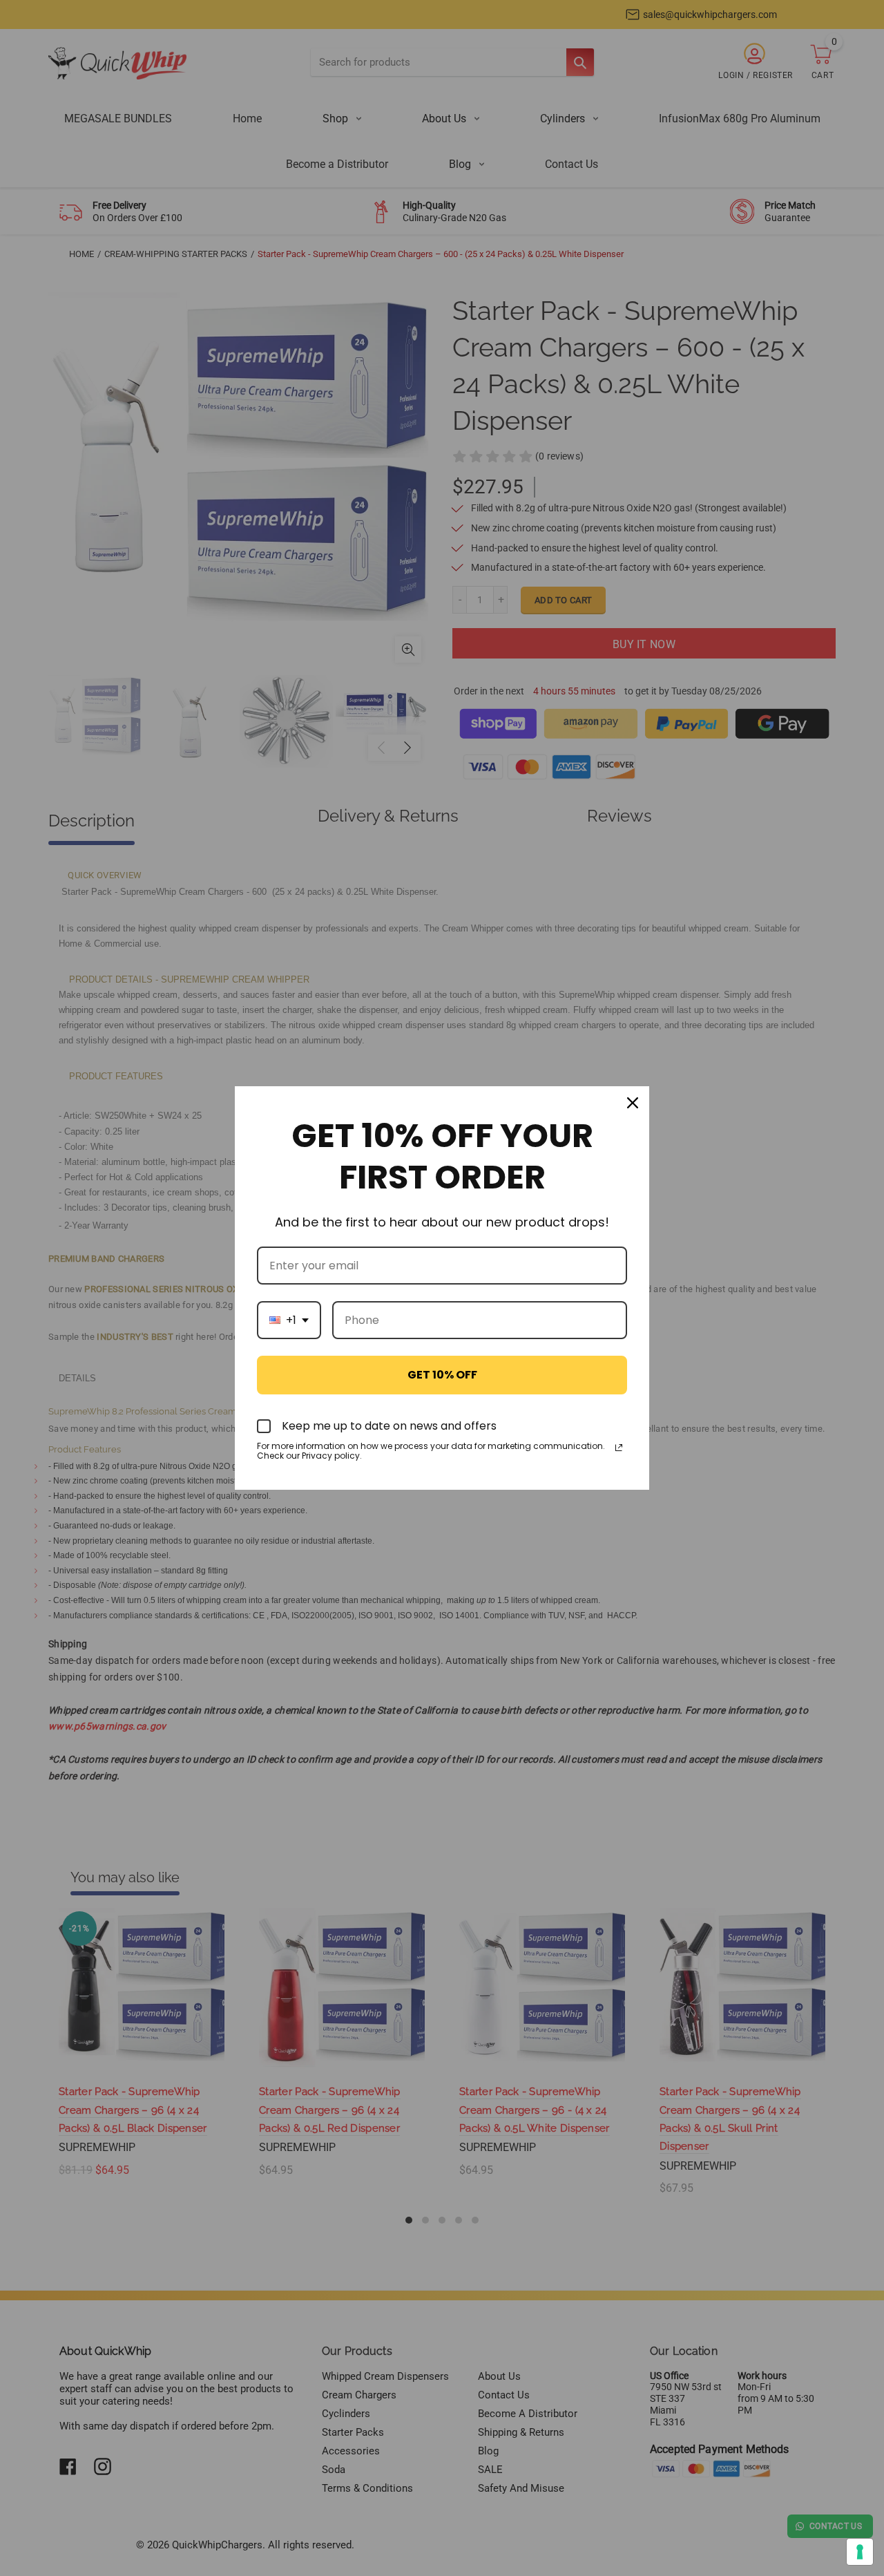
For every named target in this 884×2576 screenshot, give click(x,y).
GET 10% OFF (442, 1375)
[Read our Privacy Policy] (619, 1448)
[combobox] (289, 1320)
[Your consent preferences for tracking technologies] (860, 2552)
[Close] (633, 1103)
